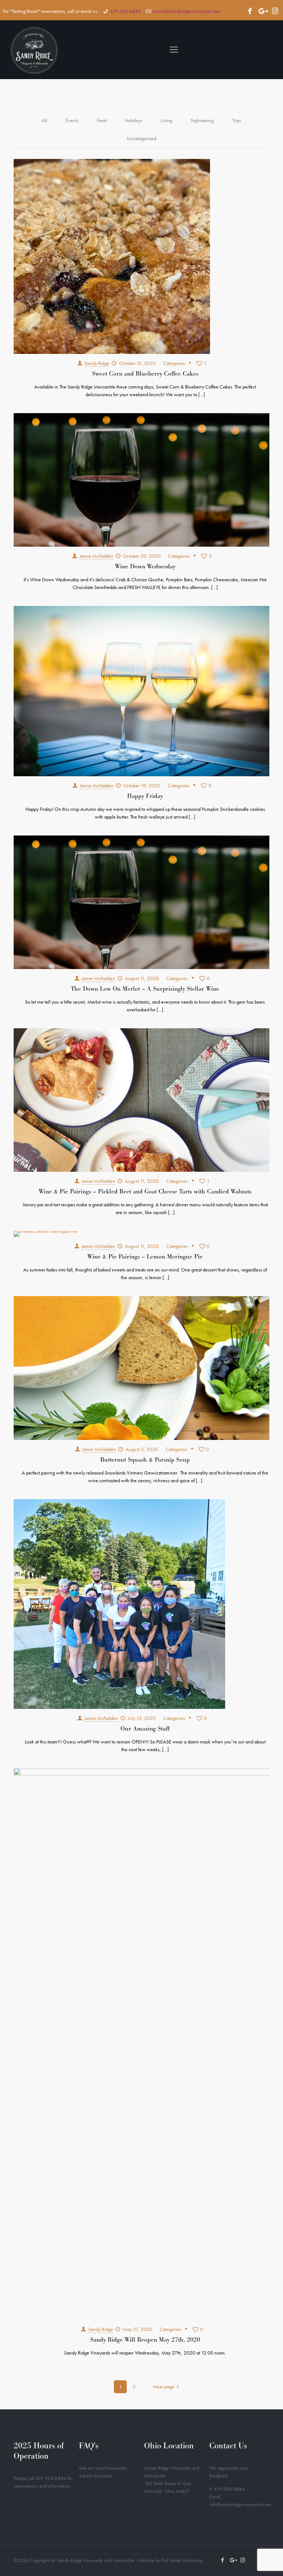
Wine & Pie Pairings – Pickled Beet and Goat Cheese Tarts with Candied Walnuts (145, 1191)
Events (72, 120)
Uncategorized (141, 138)
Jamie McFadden (97, 556)
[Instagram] (275, 11)
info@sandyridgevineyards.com (240, 2504)
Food (102, 120)
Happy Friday (145, 796)
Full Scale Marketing (182, 2560)
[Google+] (262, 11)
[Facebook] (250, 11)
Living (166, 120)
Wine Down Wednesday (145, 566)
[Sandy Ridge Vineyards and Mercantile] (34, 50)
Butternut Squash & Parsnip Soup (145, 1460)
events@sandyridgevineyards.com (187, 11)
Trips (237, 120)
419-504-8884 (125, 11)
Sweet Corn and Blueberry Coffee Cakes (145, 374)
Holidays (134, 120)
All (44, 120)
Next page (164, 2387)
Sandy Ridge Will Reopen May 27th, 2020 (145, 2340)
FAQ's (89, 2446)
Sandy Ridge (97, 363)
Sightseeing (202, 120)
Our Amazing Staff (145, 1729)
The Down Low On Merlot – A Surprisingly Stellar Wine (145, 989)
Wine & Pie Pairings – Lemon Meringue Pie (145, 1257)
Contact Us (228, 2446)
